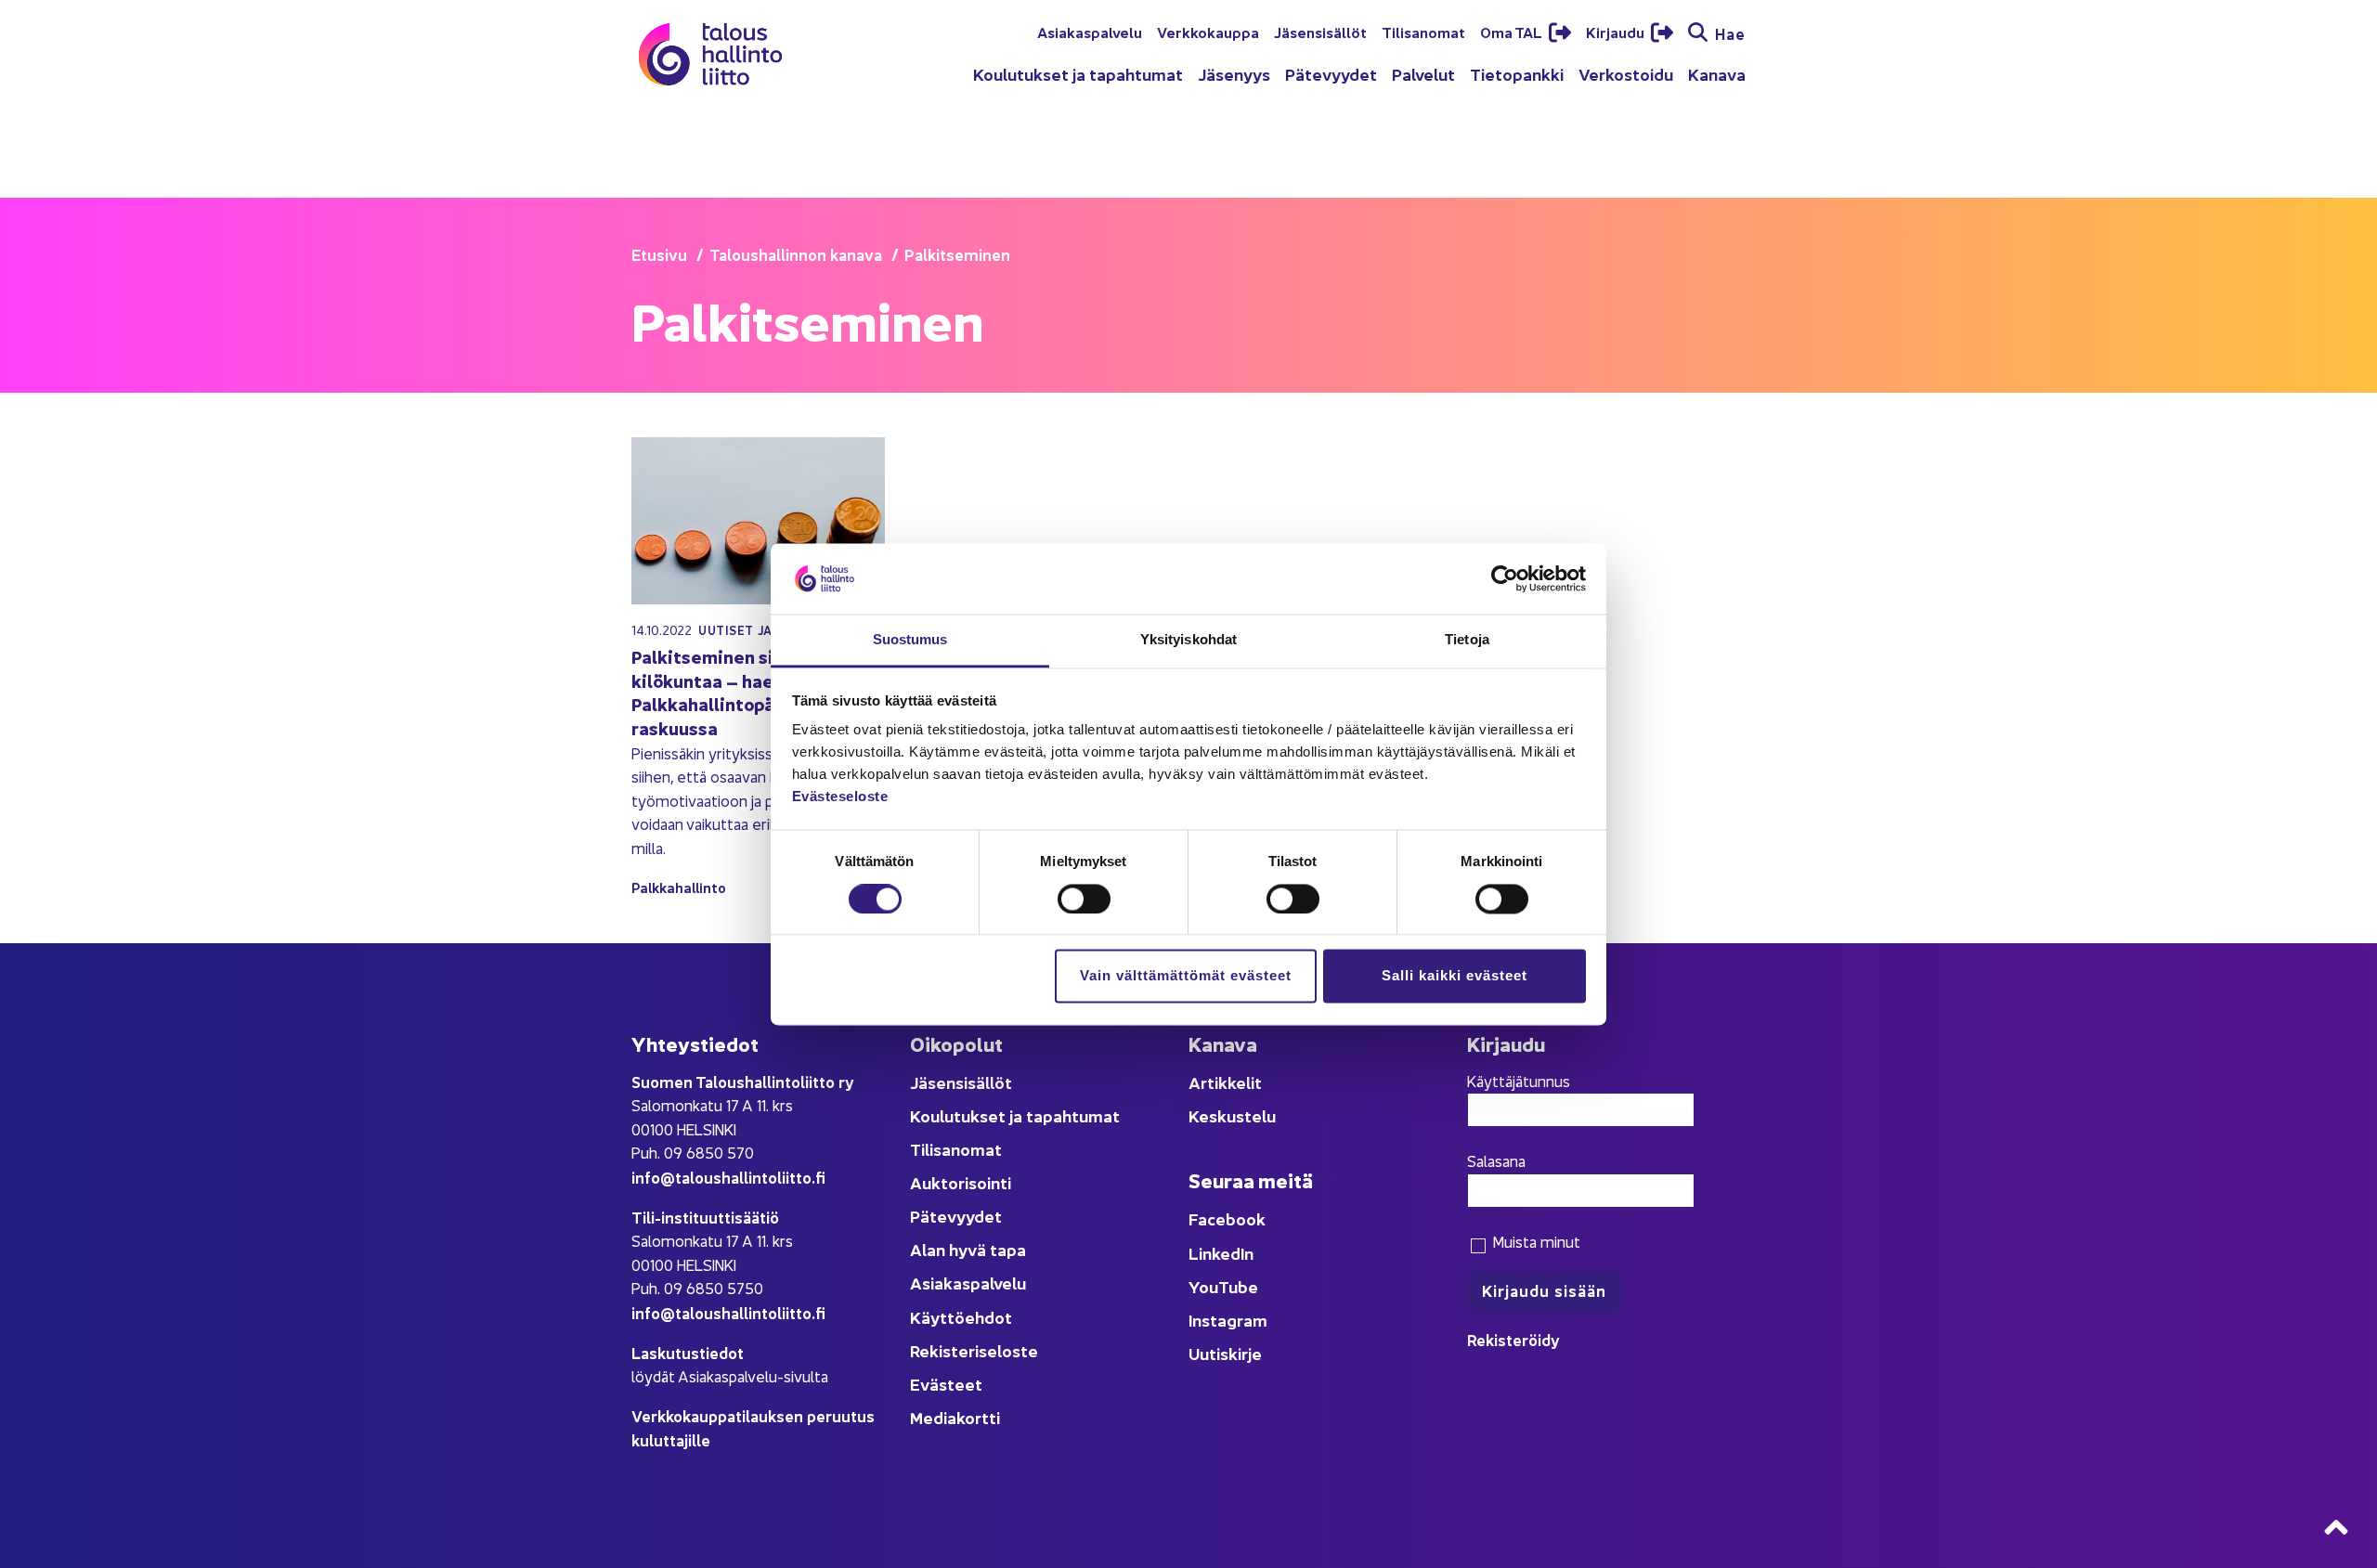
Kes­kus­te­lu (1232, 1115)
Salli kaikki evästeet (1455, 976)
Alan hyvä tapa (968, 1249)
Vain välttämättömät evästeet (1186, 976)
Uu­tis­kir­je (1225, 1353)
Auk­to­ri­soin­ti (961, 1182)
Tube (1238, 1286)
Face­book (1227, 1218)
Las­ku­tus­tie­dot (688, 1352)
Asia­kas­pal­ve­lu (1090, 32)
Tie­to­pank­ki (1517, 74)
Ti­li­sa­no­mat (1423, 32)
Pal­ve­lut (1423, 74)
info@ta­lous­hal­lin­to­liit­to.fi (728, 1177)
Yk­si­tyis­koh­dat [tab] (1188, 640)
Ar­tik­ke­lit (1225, 1082)
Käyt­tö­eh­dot (961, 1317)
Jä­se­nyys (1234, 74)
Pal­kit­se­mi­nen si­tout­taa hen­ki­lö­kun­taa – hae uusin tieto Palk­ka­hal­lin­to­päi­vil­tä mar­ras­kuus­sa (757, 692)
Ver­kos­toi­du (1626, 74)
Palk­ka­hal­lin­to (679, 887)
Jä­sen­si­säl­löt (1320, 32)
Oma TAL (1513, 32)
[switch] (1084, 899)
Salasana (1496, 1160)
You (1203, 1286)
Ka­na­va (1717, 74)
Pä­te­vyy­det (1331, 74)
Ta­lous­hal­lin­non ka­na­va (796, 254)
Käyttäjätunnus (1519, 1081)
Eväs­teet (946, 1384)
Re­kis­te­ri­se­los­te (974, 1350)
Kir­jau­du (1617, 32)
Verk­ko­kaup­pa (1208, 32)
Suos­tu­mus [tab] (910, 640)
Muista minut (1534, 1241)
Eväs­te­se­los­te (840, 797)
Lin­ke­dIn (1221, 1253)
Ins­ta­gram (1228, 1320)
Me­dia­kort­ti (955, 1417)
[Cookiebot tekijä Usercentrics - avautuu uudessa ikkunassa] (1505, 578)
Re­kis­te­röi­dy (1513, 1339)
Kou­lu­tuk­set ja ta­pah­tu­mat (1078, 74)
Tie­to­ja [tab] (1467, 640)
